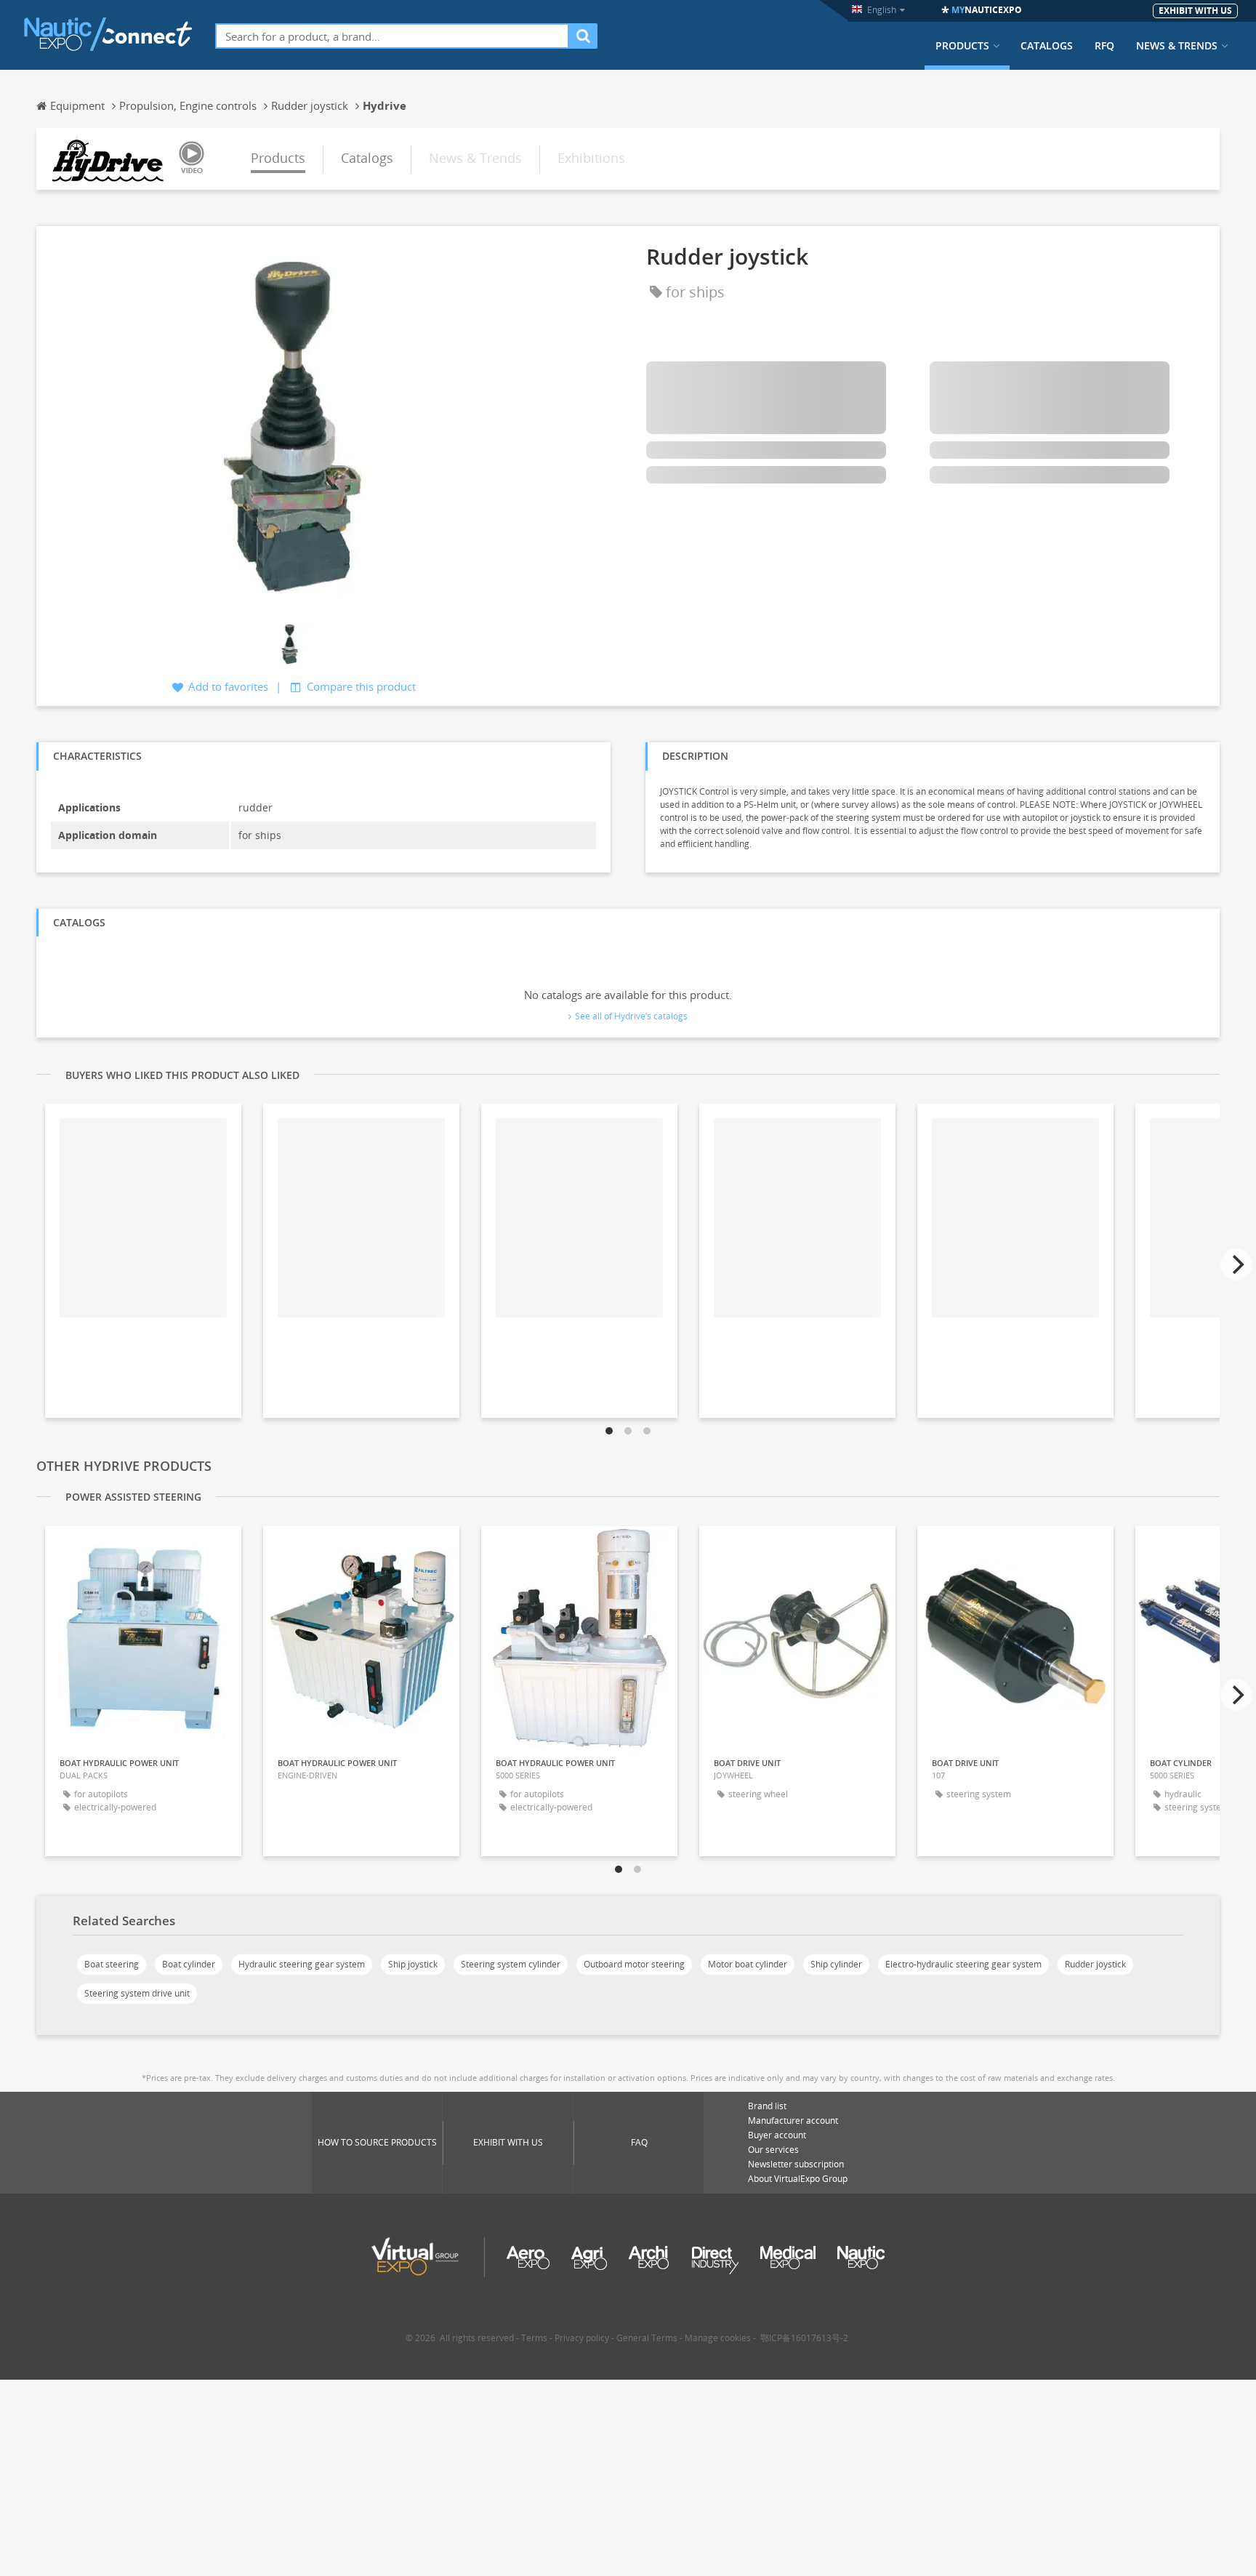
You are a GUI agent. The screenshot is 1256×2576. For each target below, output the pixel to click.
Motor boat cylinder (748, 1964)
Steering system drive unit (137, 1993)
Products (962, 46)
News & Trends (1177, 46)
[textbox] (392, 36)
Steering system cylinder (511, 1964)
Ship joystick (413, 1964)
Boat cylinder (189, 1964)
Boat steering (112, 1964)
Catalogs (1047, 46)
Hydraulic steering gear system (302, 1964)
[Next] (1236, 1264)
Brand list (767, 2106)
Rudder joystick (1095, 1964)
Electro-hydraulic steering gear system (963, 1964)
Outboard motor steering (634, 1964)
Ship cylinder (836, 1964)
